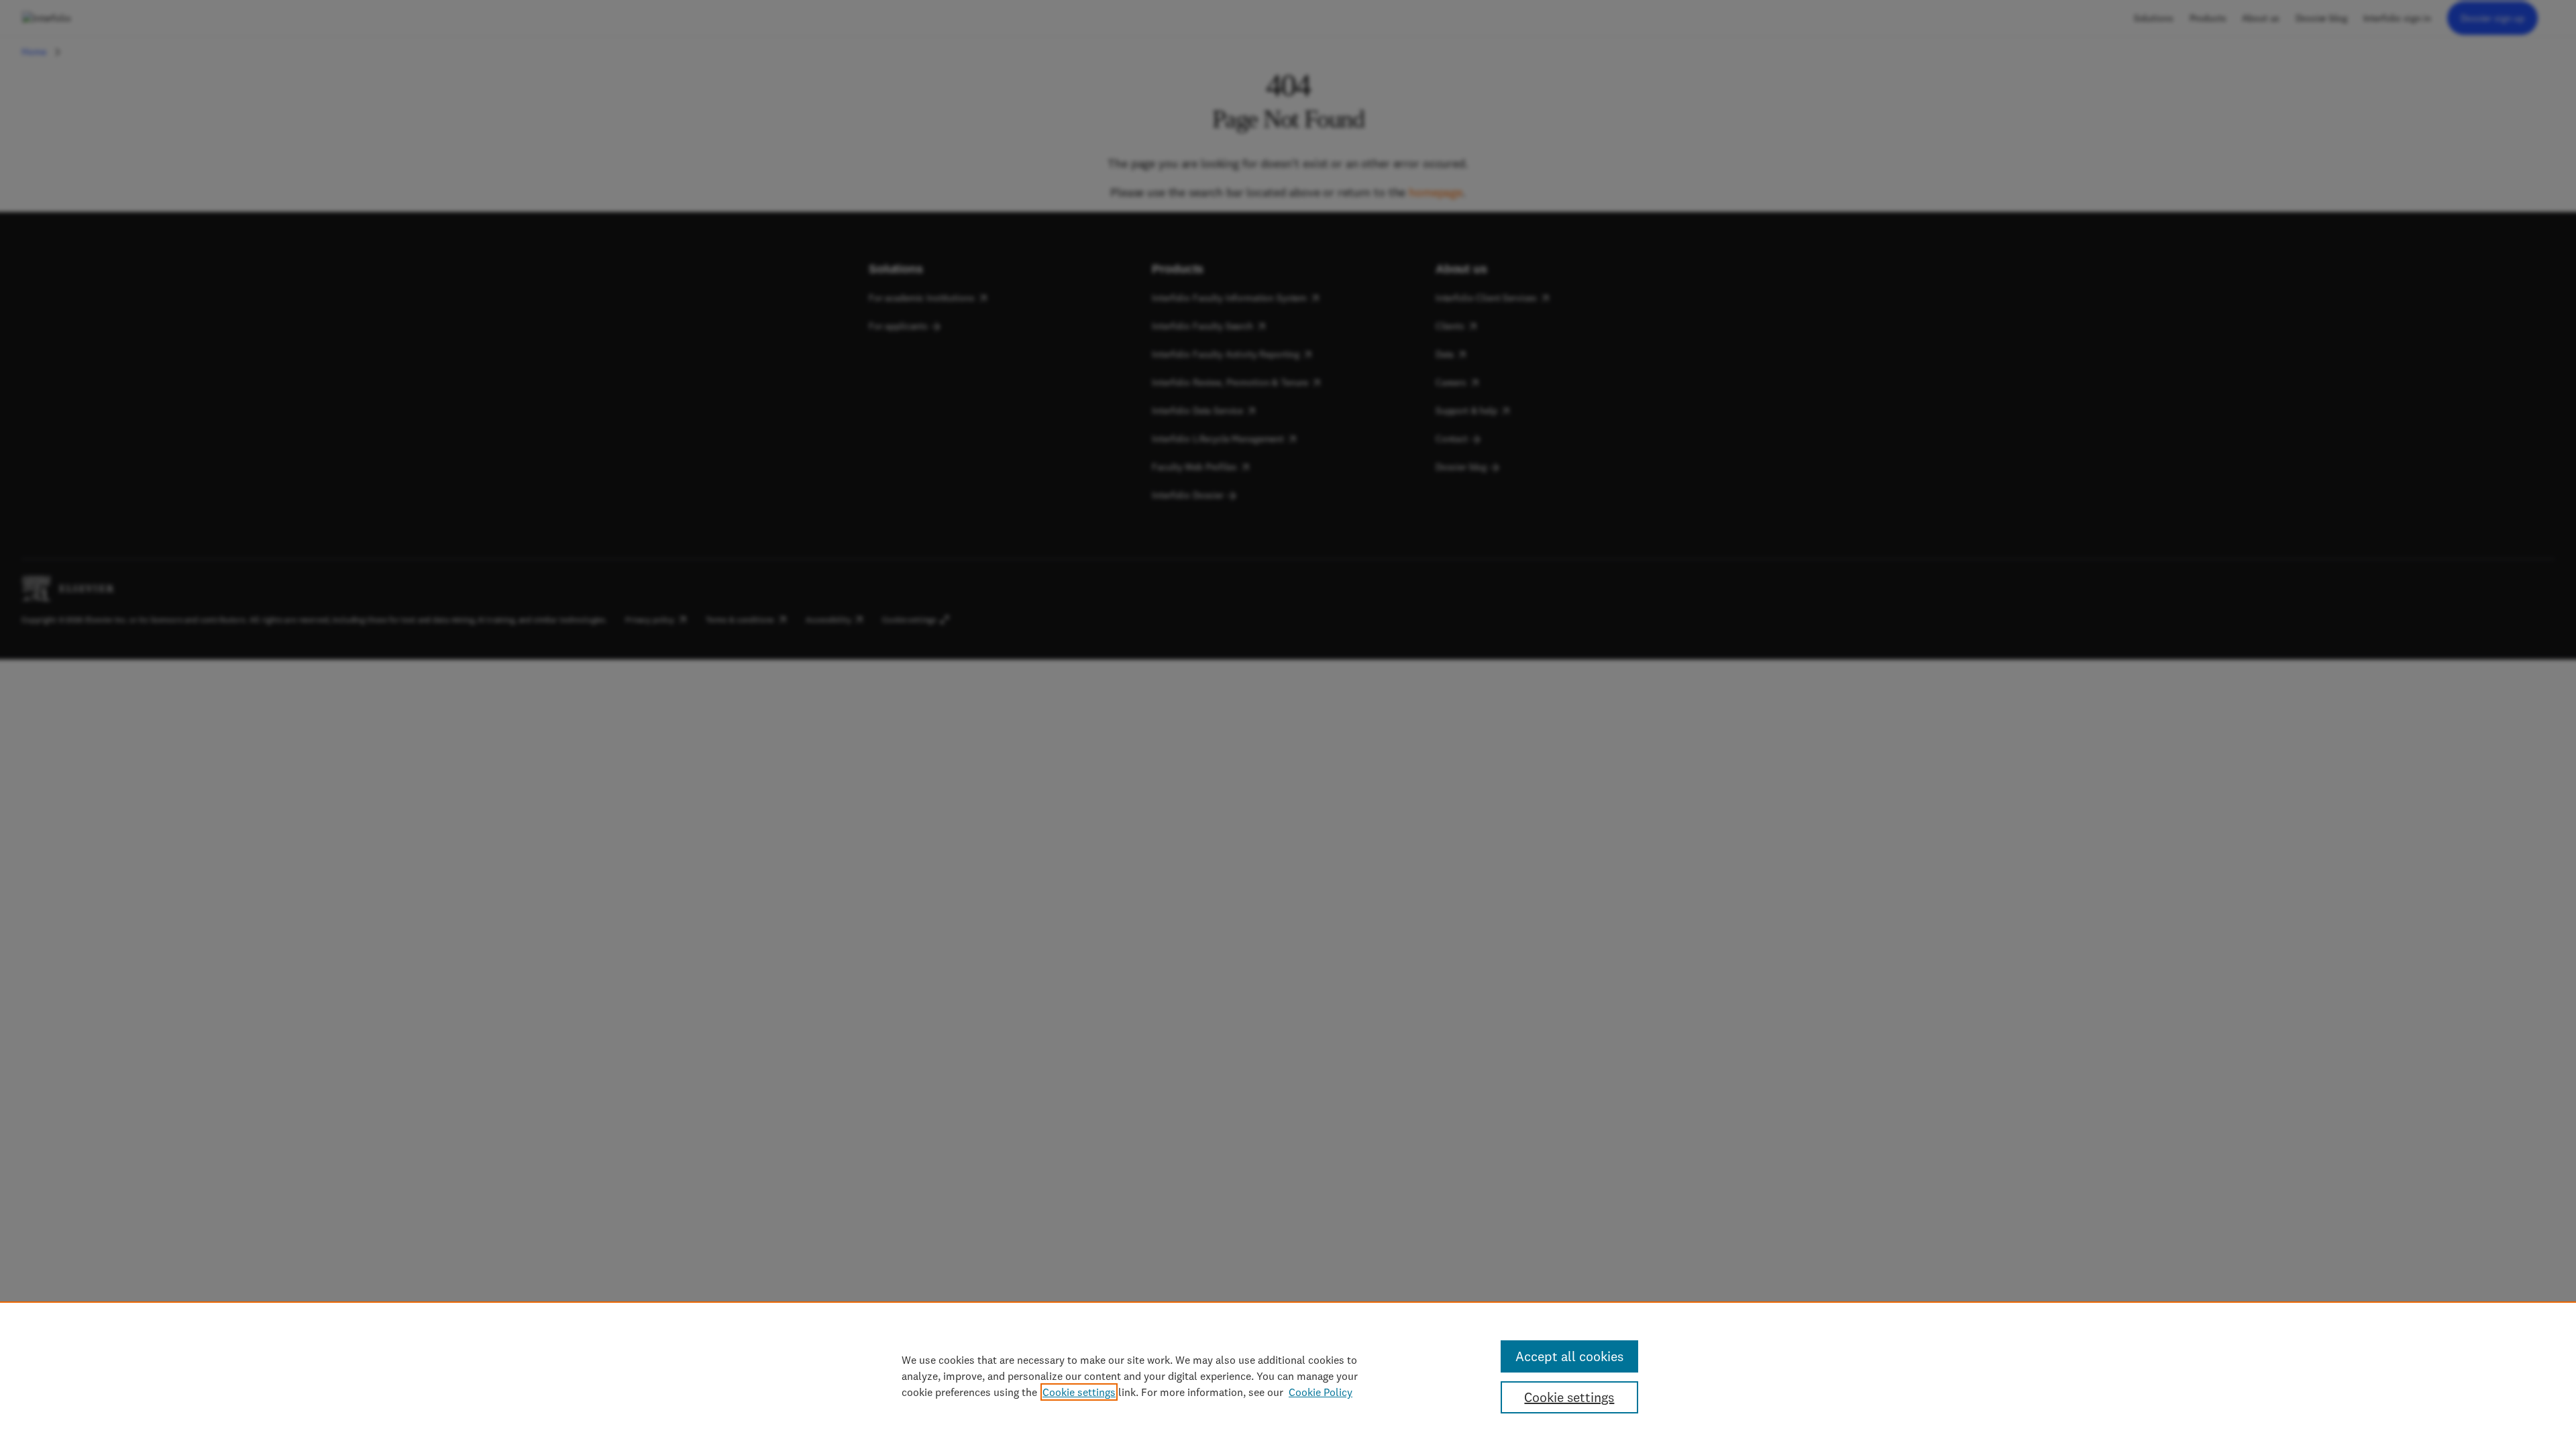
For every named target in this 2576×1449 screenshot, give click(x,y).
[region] (1288, 1375)
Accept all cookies (1569, 1356)
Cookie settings (1079, 1392)
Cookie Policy (1321, 1392)
